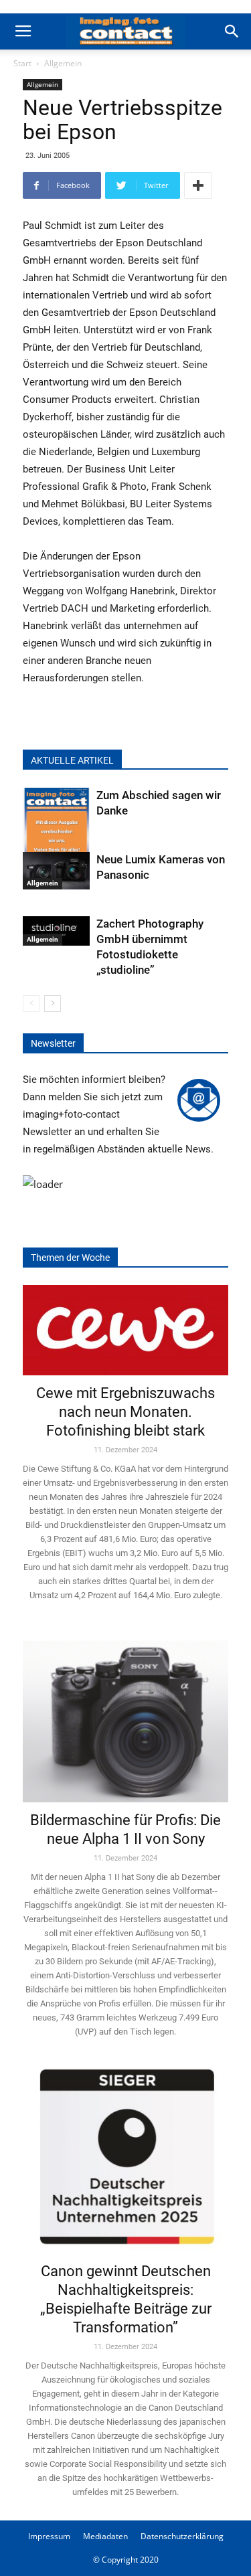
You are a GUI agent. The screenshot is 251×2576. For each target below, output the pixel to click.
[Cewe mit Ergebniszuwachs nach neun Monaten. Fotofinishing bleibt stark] (125, 1330)
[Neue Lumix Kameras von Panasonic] (56, 871)
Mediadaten (105, 2536)
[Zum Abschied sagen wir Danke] (56, 833)
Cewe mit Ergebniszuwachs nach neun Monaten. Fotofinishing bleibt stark (125, 1412)
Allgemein (63, 63)
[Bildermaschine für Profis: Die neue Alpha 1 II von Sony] (125, 1713)
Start (22, 63)
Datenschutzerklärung (182, 2536)
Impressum (49, 2536)
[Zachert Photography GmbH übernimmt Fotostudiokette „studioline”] (56, 931)
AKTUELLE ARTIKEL (72, 760)
